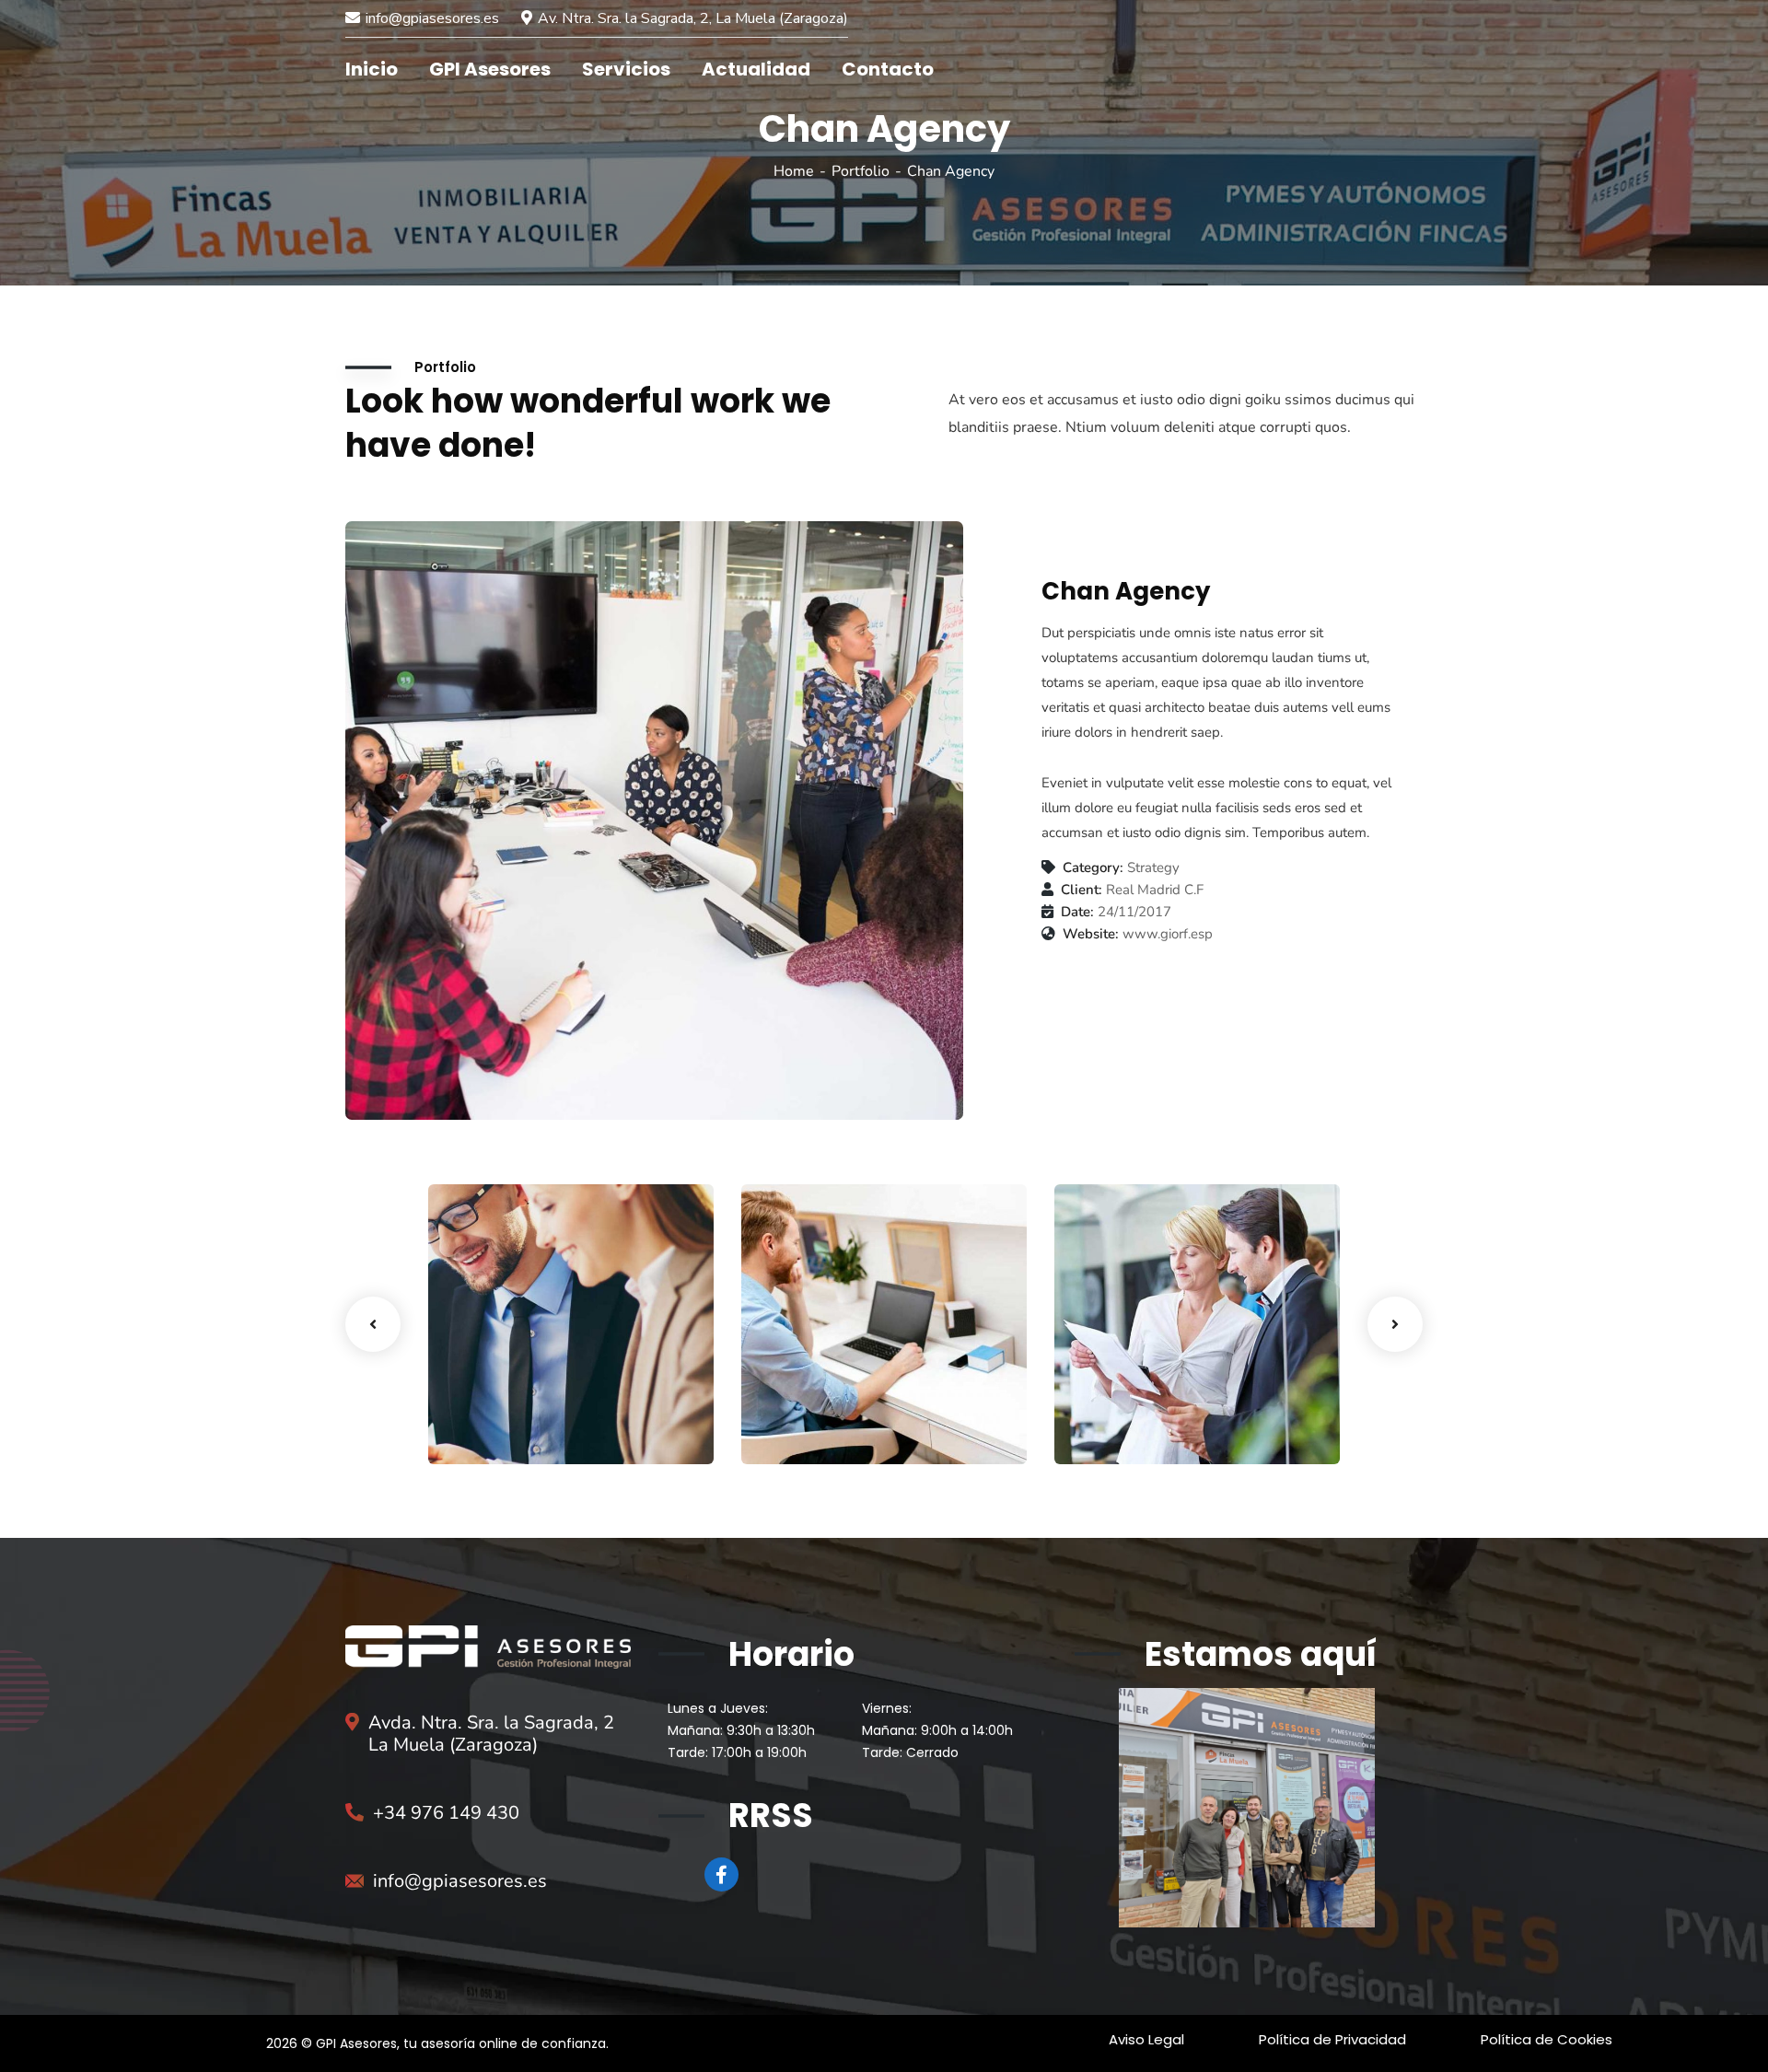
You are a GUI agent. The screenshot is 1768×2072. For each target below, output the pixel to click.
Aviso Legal (1146, 2039)
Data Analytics (1146, 1408)
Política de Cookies (1547, 2039)
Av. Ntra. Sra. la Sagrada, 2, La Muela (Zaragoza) (693, 18)
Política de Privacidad (1332, 2039)
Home (794, 171)
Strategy (1112, 1431)
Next (1395, 1324)
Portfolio (861, 171)
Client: (1082, 890)
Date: (1077, 912)
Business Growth (529, 1408)
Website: (1091, 934)
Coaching (489, 1431)
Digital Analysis (836, 1408)
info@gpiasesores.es (432, 18)
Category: (1093, 868)
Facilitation (808, 1431)
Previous (373, 1324)
